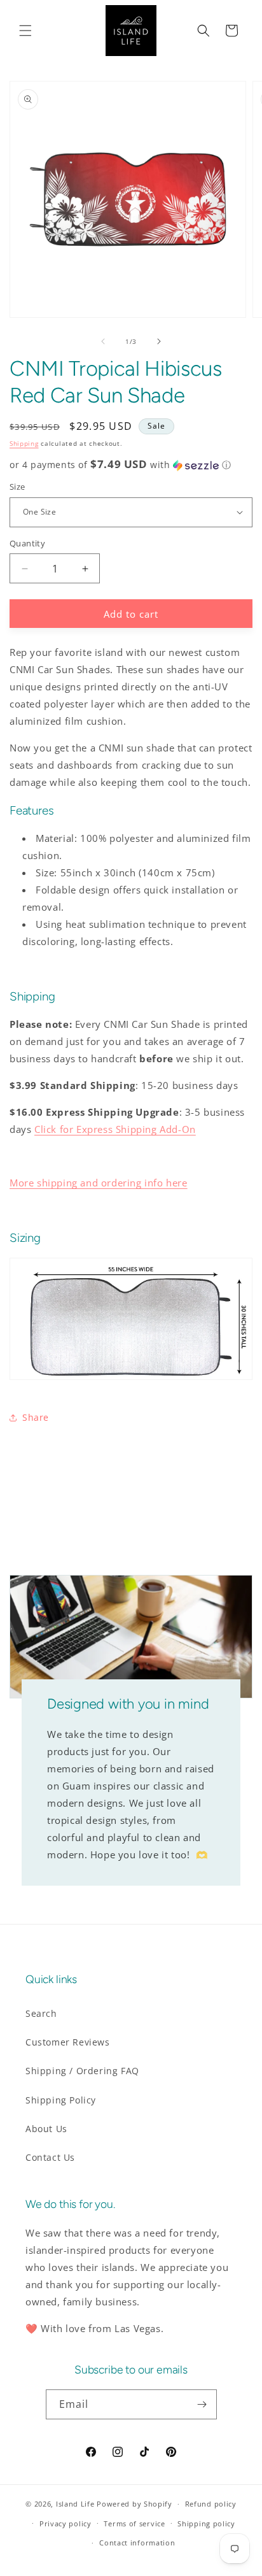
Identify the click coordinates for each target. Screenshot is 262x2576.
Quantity (27, 543)
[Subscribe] (202, 2404)
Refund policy (211, 2504)
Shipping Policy (61, 2100)
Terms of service (134, 2523)
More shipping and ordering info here (99, 1183)
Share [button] (36, 1417)
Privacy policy (65, 2523)
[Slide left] (103, 341)
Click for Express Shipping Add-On (115, 1129)
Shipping (24, 443)
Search (41, 2013)
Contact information (137, 2543)
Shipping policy (206, 2523)
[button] (25, 31)
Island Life (75, 2504)
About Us (46, 2129)
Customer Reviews (68, 2042)
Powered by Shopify (134, 2504)
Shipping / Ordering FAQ (82, 2071)
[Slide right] (159, 341)
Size (17, 487)
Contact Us (50, 2157)
